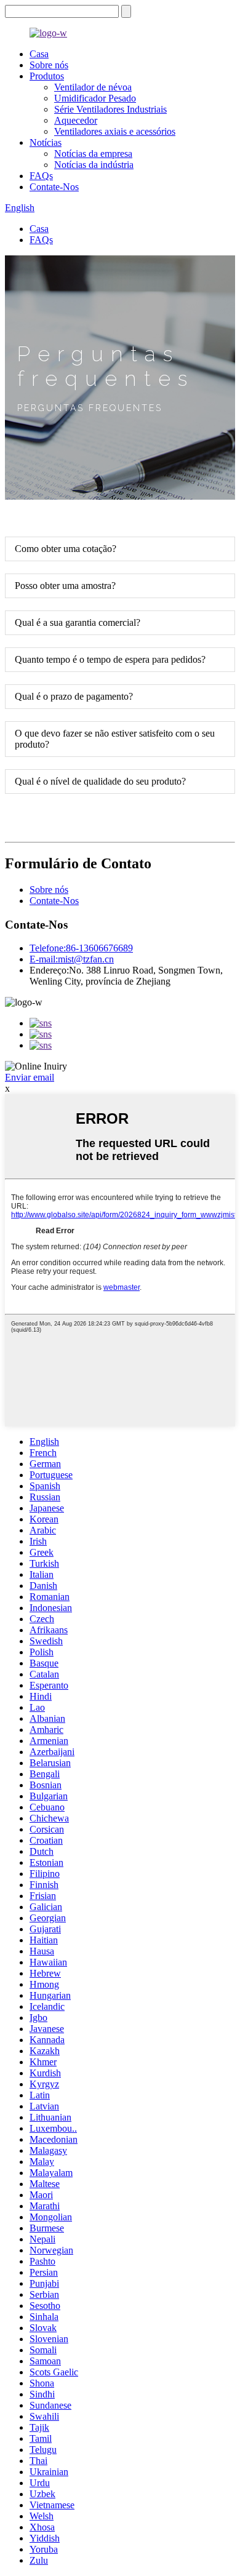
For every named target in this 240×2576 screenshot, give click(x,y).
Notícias (46, 142)
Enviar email (30, 1077)
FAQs (41, 176)
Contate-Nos (54, 187)
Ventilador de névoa (93, 87)
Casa (39, 54)
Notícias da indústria (94, 165)
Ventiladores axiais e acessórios (115, 131)
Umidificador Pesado (95, 98)
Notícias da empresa (93, 154)
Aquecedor (76, 120)
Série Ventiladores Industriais (110, 109)
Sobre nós (49, 65)
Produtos (47, 76)
